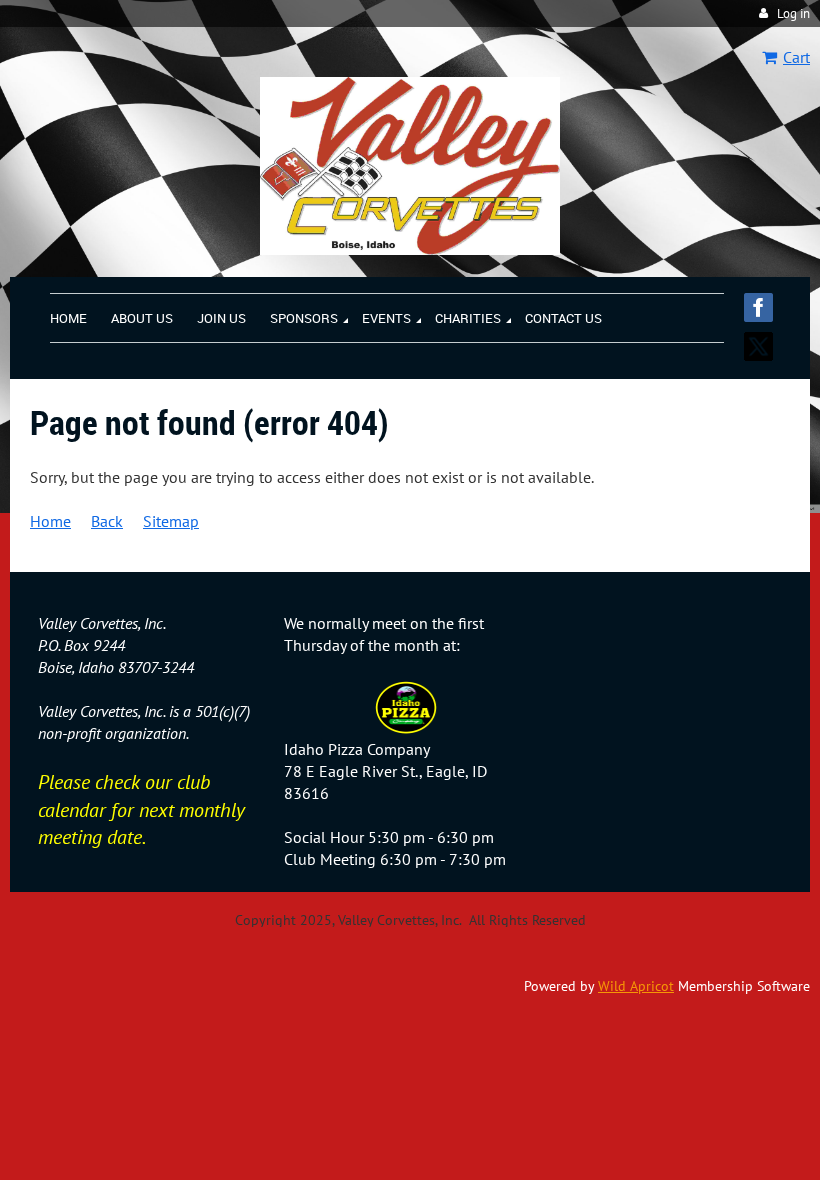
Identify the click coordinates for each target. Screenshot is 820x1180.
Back (107, 521)
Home (50, 521)
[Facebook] (758, 307)
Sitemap (171, 521)
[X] (758, 346)
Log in (793, 13)
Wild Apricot (636, 986)
